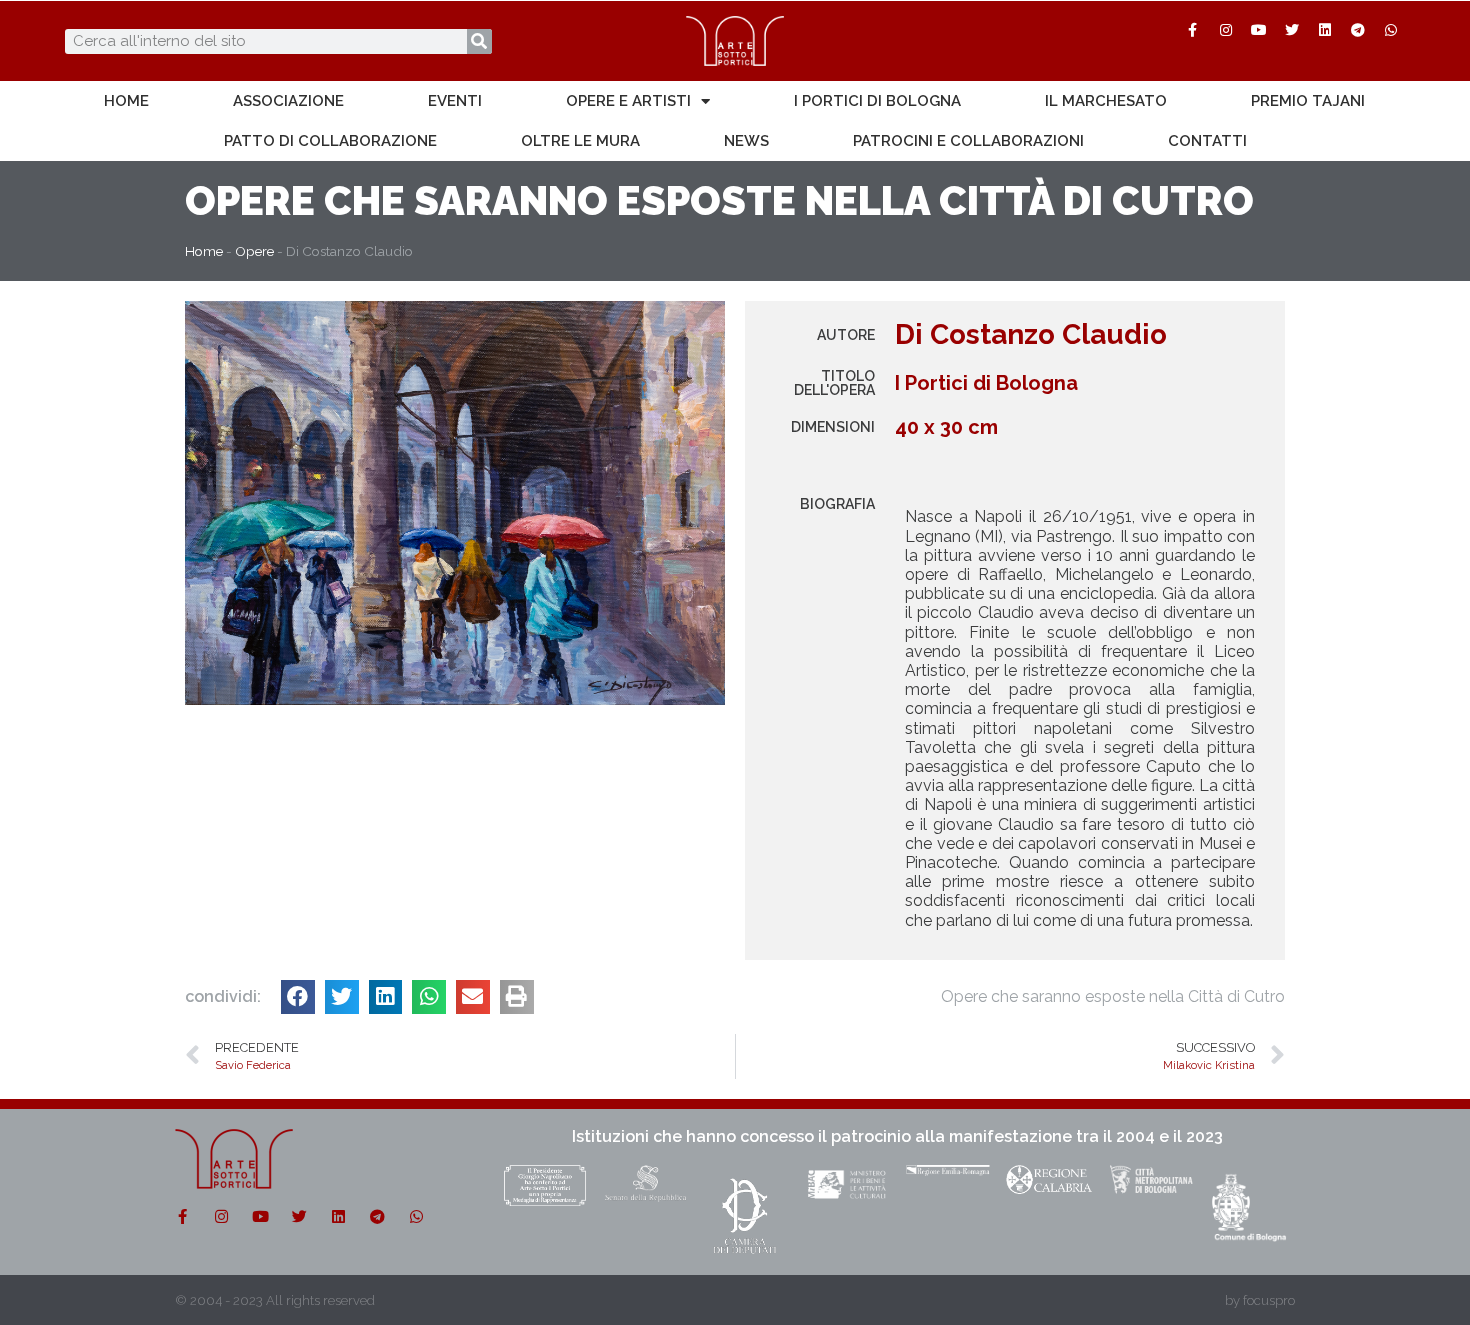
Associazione (288, 101)
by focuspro (1260, 1300)
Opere (250, 200)
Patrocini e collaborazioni (968, 141)
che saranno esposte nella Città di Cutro (789, 200)
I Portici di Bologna (877, 101)
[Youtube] (1259, 30)
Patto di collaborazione (330, 141)
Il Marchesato (1106, 101)
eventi (455, 101)
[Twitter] (1292, 30)
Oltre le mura (580, 141)
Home (126, 101)
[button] (298, 997)
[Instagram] (1226, 30)
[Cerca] (479, 41)
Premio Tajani (1308, 101)
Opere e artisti (628, 101)
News (746, 141)
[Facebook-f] (1193, 30)
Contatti (1207, 141)
